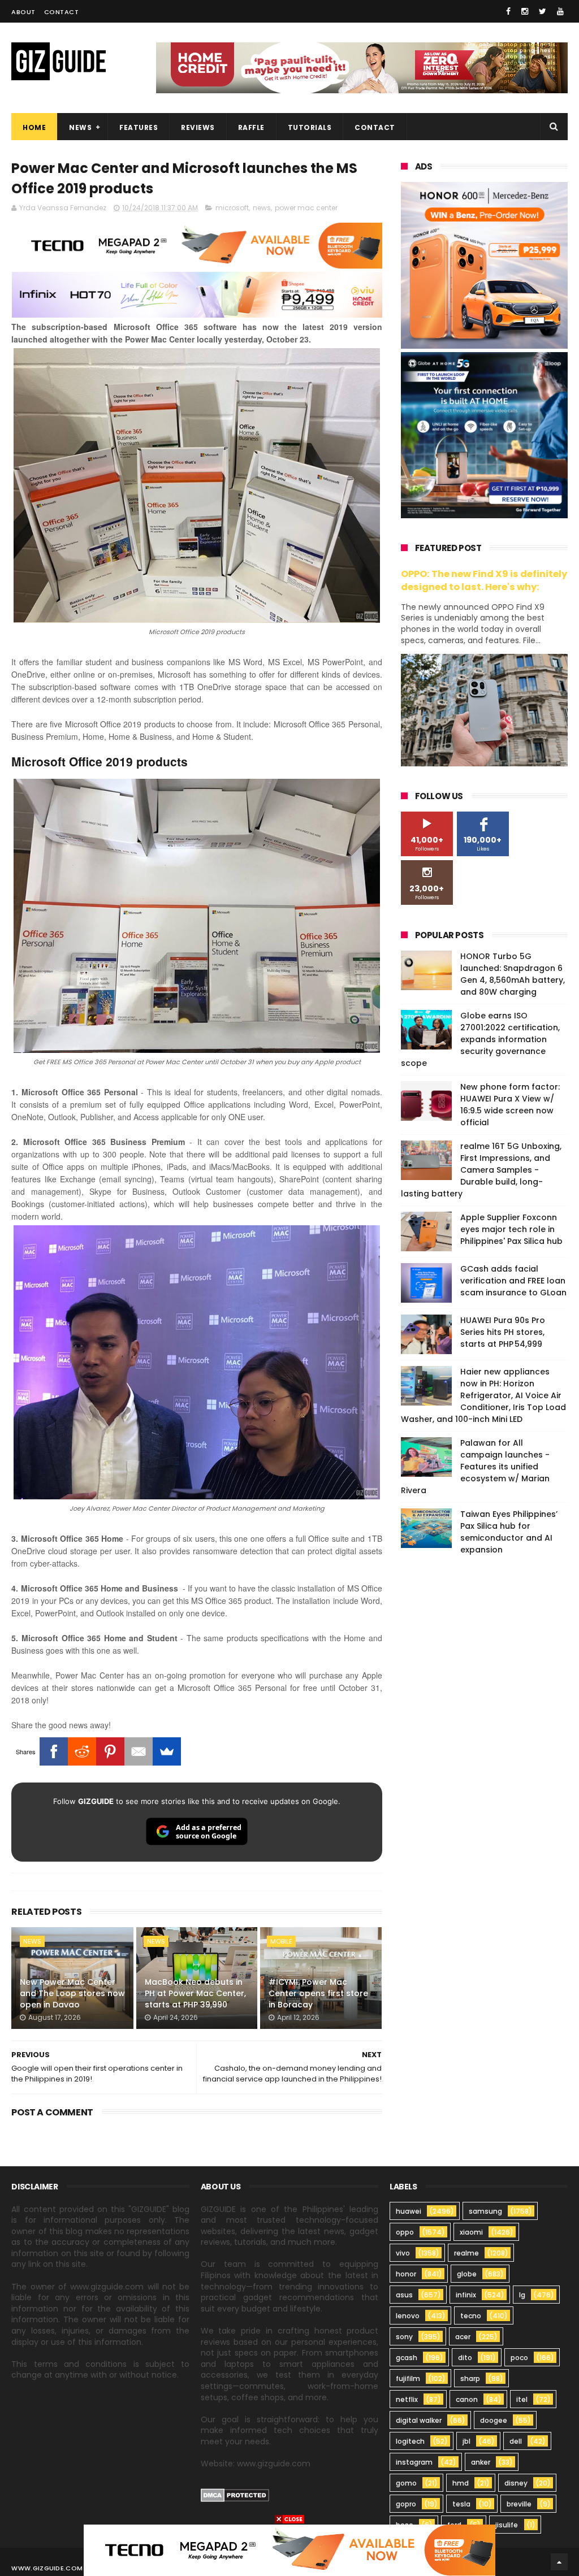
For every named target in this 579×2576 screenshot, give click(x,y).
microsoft (232, 208)
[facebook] (508, 11)
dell (516, 2441)
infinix (466, 2295)
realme (466, 2253)
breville (519, 2504)
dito (465, 2358)
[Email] (139, 1751)
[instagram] (525, 11)
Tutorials (310, 127)
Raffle (251, 127)
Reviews (198, 127)
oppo (405, 2232)
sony (404, 2337)
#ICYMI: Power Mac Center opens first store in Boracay (318, 1993)
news (262, 208)
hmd (461, 2483)
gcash (407, 2358)
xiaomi (471, 2232)
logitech (410, 2441)
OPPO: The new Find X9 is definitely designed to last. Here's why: (484, 580)
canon (467, 2399)
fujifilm (408, 2378)
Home (34, 127)
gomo (406, 2483)
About (23, 12)
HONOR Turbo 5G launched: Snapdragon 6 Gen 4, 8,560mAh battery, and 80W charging (513, 974)
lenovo (408, 2316)
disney (516, 2483)
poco (519, 2358)
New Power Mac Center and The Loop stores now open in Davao (72, 1993)
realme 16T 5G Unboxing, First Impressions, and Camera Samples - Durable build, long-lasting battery (481, 1170)
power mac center (306, 208)
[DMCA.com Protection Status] (235, 2499)
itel (522, 2399)
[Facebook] (54, 1751)
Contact (62, 12)
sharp (470, 2378)
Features (139, 127)
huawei (409, 2211)
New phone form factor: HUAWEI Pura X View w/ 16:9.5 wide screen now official (510, 1105)
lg (522, 2295)
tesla (461, 2504)
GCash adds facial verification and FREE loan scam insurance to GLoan (513, 1281)
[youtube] (560, 11)
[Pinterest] (110, 1751)
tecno (471, 2316)
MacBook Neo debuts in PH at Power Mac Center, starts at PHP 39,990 (195, 1993)
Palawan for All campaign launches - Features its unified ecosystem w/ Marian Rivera (475, 1467)
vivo (403, 2253)
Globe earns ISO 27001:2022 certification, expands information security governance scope (480, 1039)
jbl (466, 2441)
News (80, 127)
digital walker (419, 2420)
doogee (494, 2420)
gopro (406, 2504)
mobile (281, 1941)
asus (404, 2295)
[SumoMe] (167, 1751)
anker (481, 2462)
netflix (407, 2399)
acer (463, 2337)
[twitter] (543, 11)
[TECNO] (289, 2549)
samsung (485, 2211)
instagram (414, 2462)
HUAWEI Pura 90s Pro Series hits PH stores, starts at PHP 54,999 (503, 1332)
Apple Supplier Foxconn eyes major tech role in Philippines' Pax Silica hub (511, 1229)
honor (406, 2274)
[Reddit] (82, 1751)
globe (467, 2274)
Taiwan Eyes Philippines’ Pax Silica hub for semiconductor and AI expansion (509, 1532)
